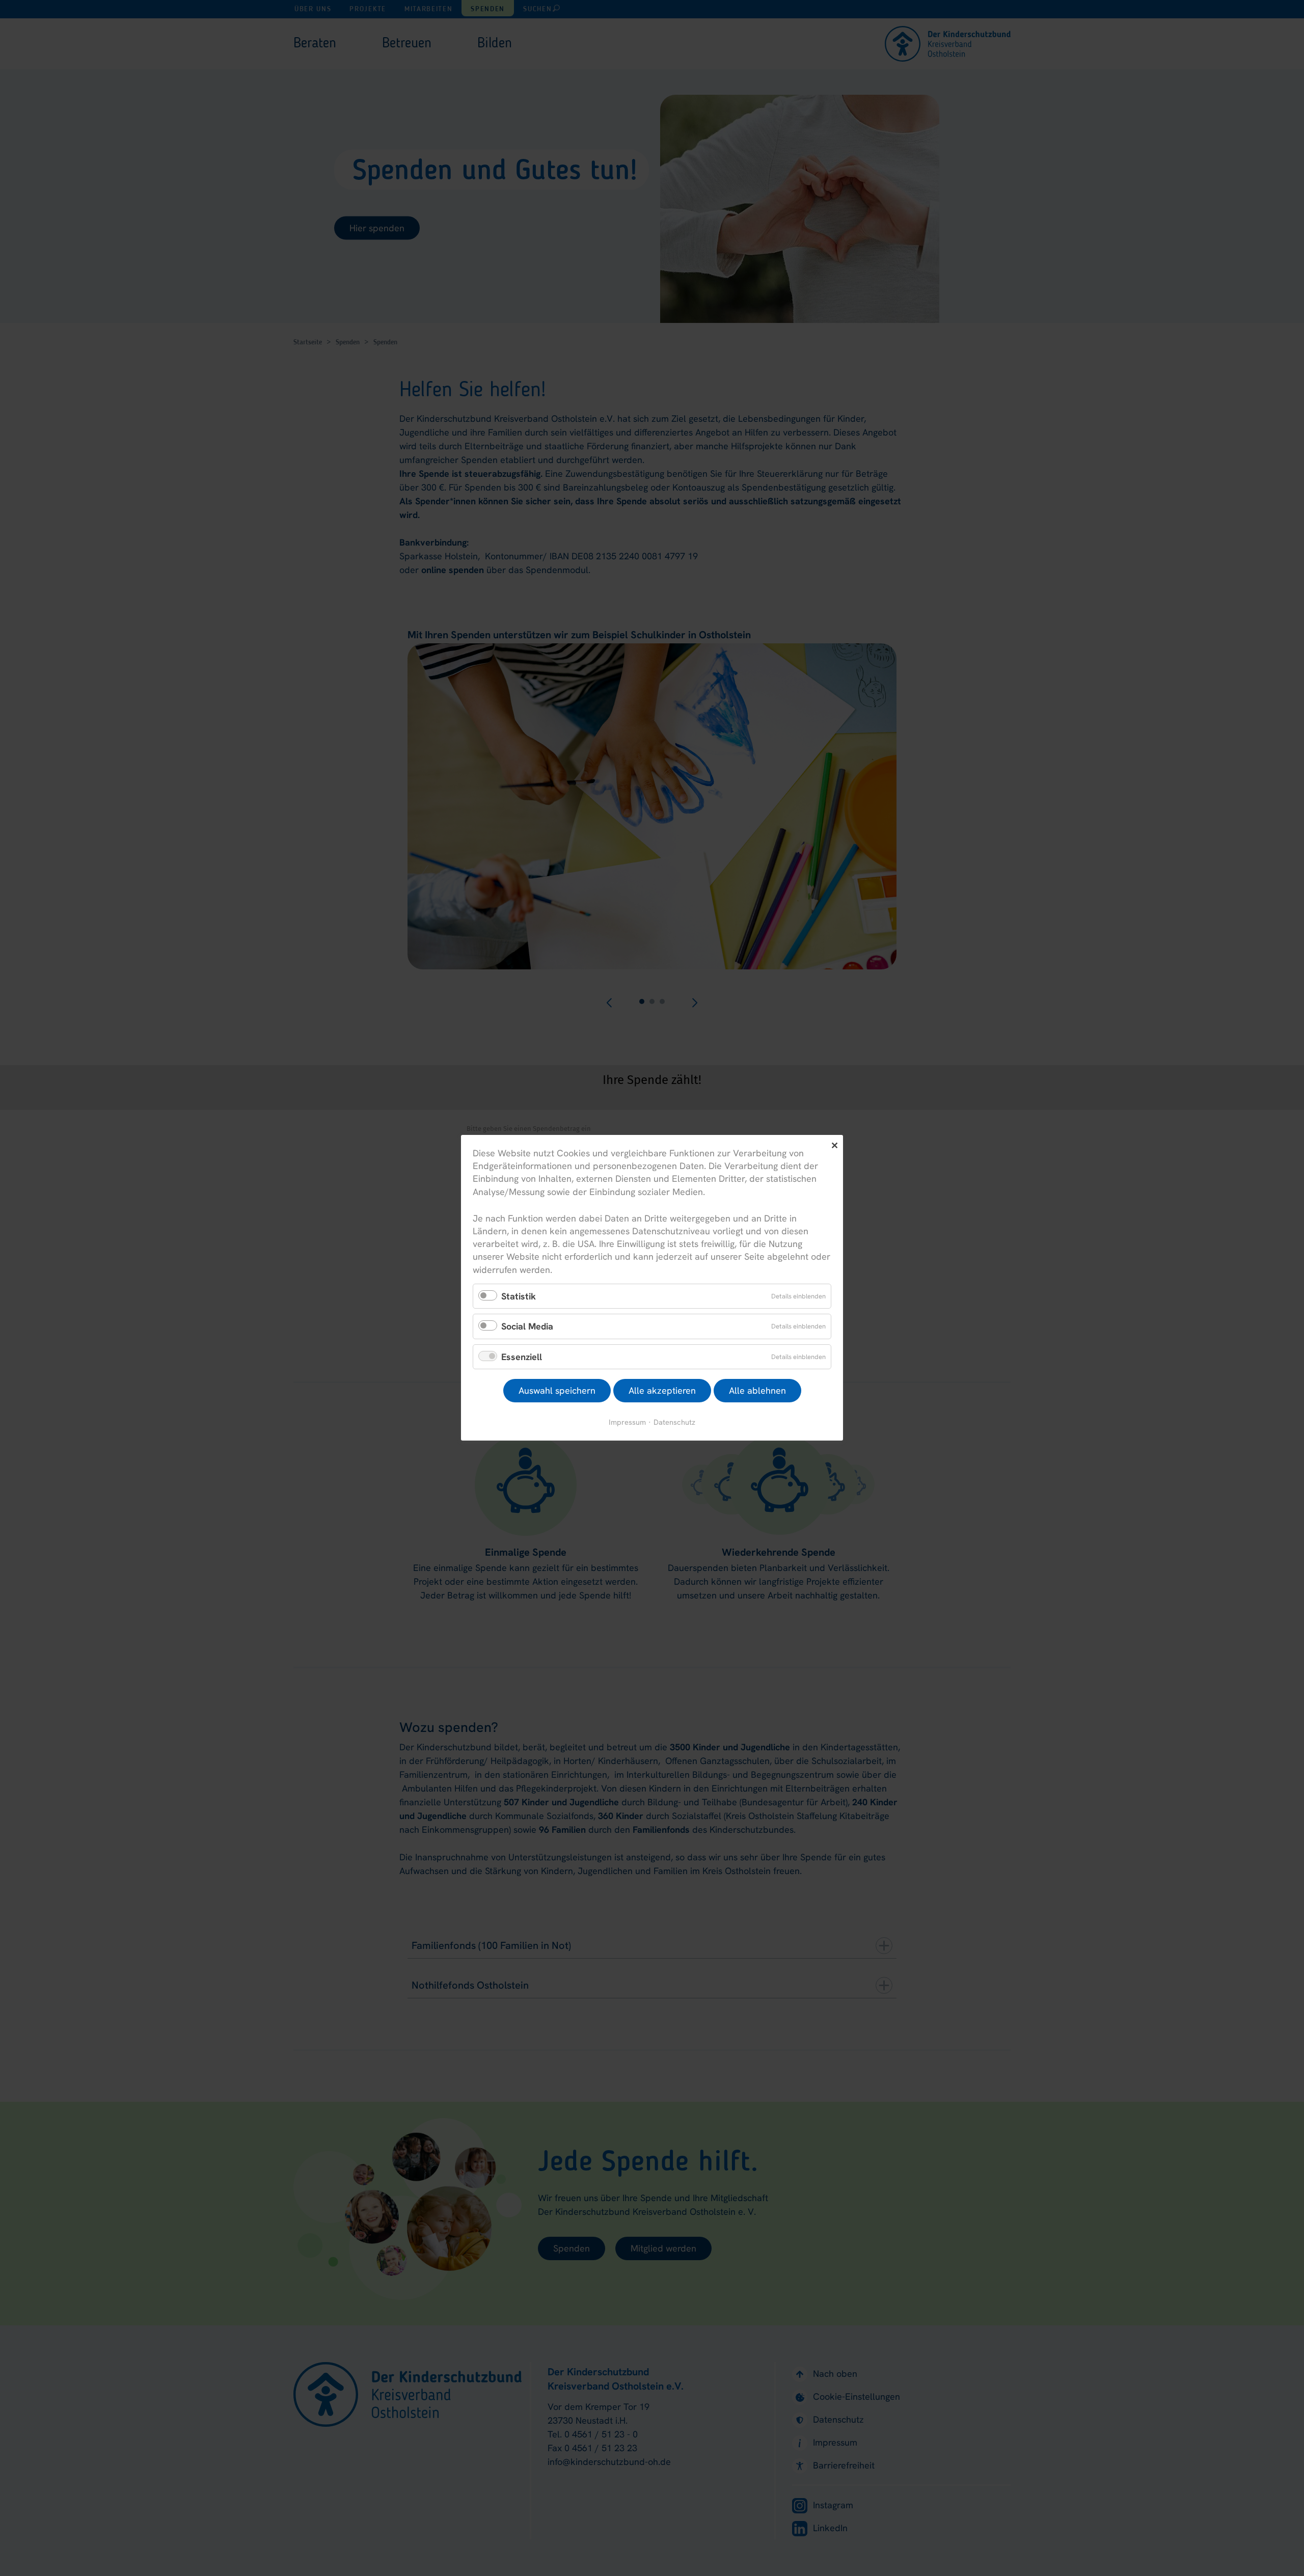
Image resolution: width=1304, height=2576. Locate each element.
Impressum (627, 1422)
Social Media (527, 1327)
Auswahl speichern (557, 1391)
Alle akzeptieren (662, 1391)
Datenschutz (674, 1422)
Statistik (519, 1296)
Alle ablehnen (757, 1391)
